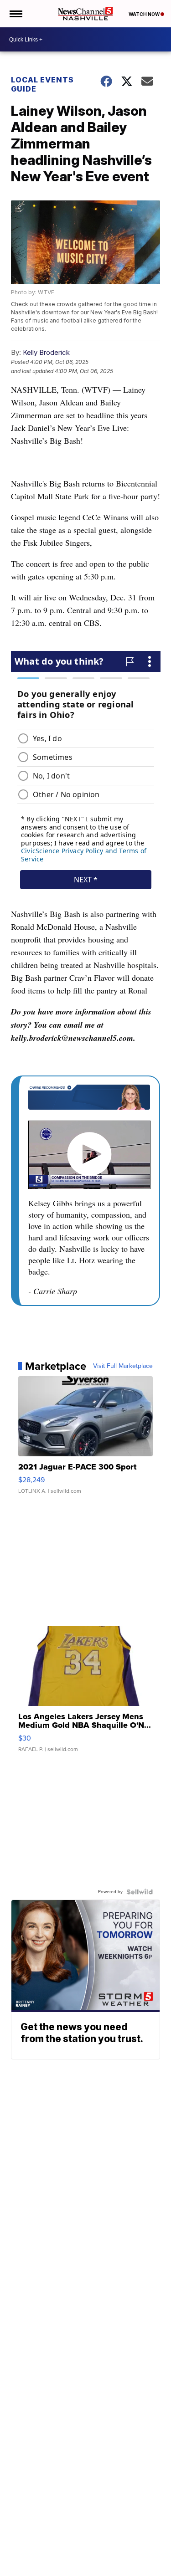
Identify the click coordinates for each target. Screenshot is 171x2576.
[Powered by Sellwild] (140, 1892)
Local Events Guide (42, 84)
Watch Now (145, 14)
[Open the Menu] (15, 14)
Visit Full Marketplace (123, 1366)
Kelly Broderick (46, 352)
